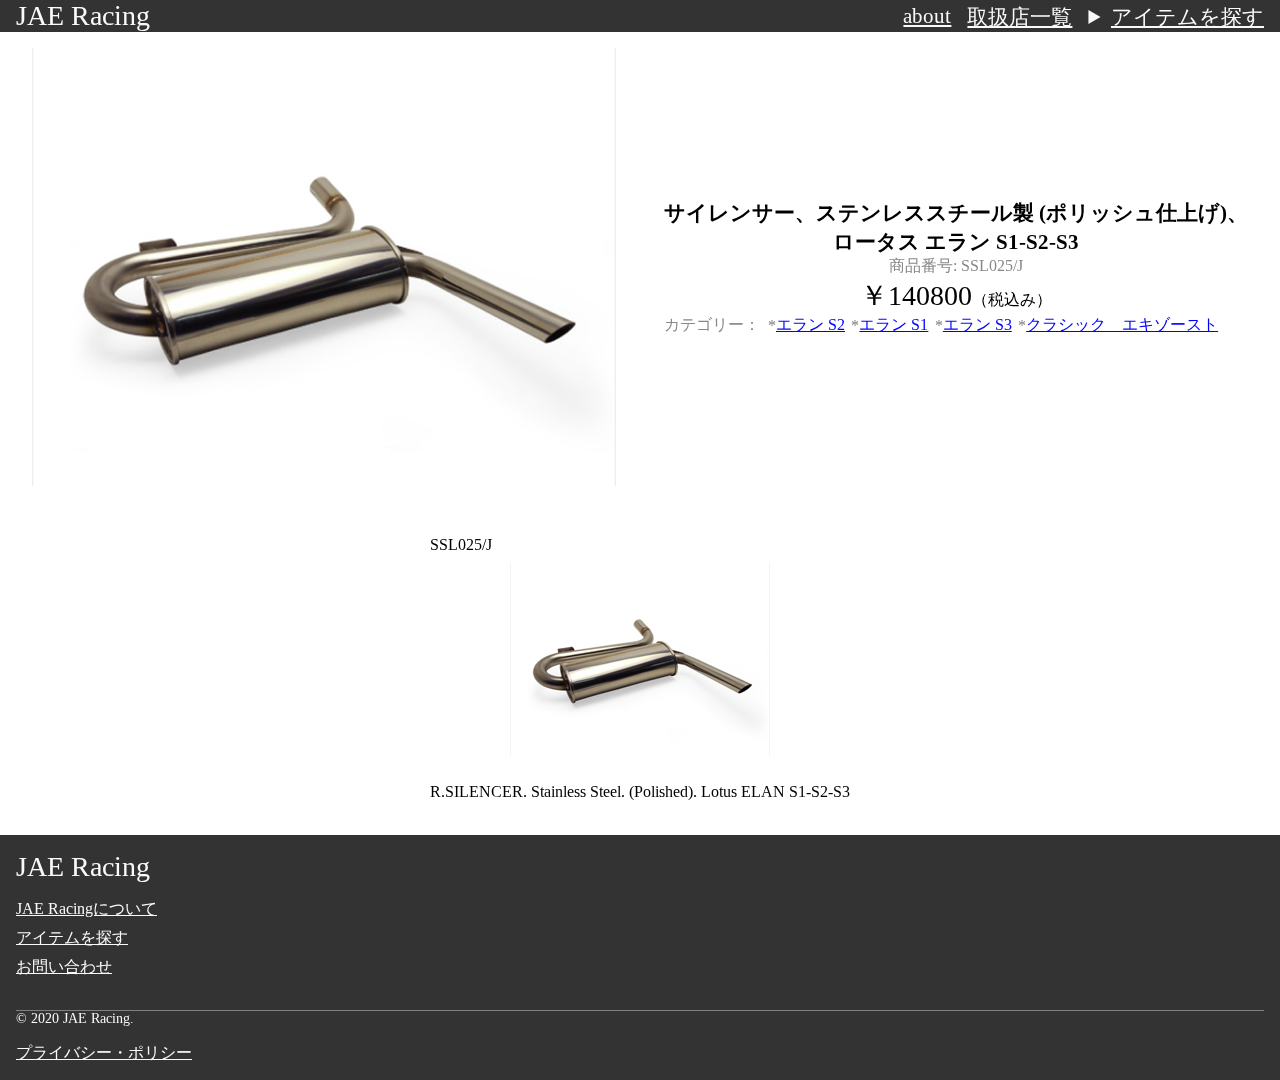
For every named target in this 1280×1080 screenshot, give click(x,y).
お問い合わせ (64, 966)
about (927, 16)
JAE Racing (83, 15)
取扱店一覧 (1019, 17)
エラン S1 (893, 324)
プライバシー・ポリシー (104, 1052)
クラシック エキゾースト (1122, 324)
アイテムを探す (1187, 17)
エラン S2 (810, 324)
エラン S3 (977, 324)
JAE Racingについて (86, 908)
